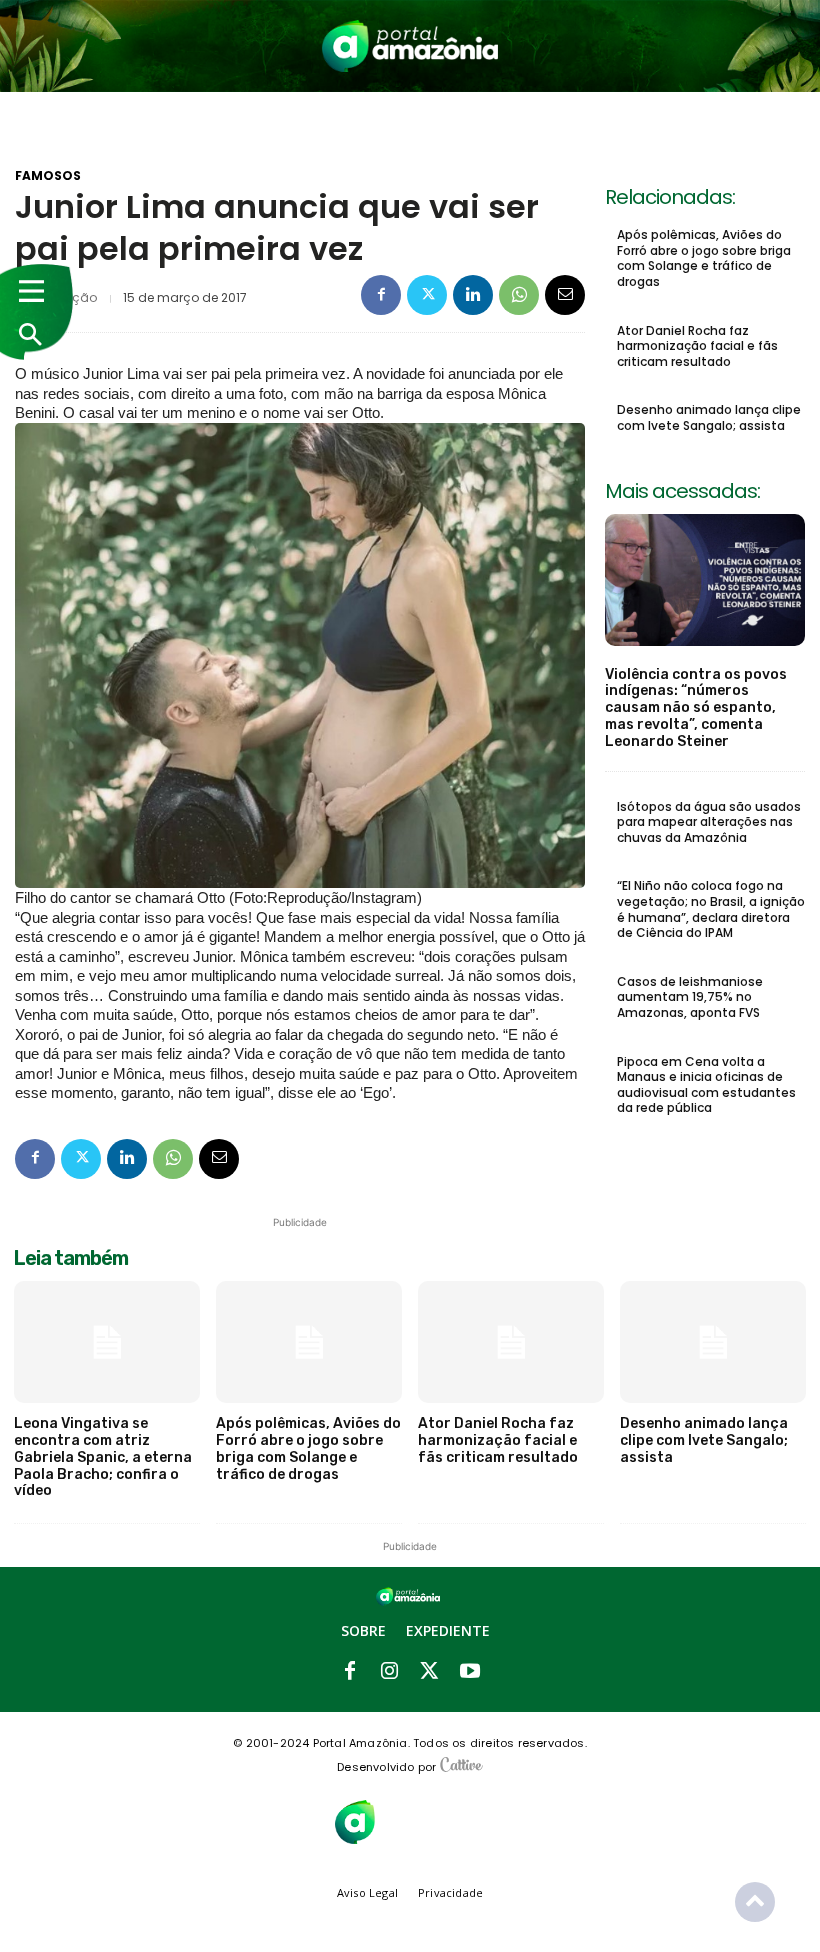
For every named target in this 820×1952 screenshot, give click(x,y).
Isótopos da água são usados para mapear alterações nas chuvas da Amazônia (709, 822)
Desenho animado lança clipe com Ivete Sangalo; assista (709, 417)
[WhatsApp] (519, 295)
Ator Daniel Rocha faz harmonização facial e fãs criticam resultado (697, 346)
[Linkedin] (473, 295)
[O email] (565, 295)
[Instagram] (390, 1672)
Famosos (48, 176)
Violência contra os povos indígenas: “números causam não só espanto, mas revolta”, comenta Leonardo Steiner (696, 708)
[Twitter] (427, 295)
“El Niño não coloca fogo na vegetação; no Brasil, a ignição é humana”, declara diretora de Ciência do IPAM (711, 909)
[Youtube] (470, 1672)
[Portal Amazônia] (410, 46)
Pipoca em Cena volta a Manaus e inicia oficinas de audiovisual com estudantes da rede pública (706, 1085)
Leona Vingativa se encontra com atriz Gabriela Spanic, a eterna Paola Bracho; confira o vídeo (103, 1457)
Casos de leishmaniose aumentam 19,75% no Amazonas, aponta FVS (690, 997)
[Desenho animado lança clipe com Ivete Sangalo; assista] (713, 1342)
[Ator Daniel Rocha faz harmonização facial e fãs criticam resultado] (511, 1342)
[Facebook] (381, 295)
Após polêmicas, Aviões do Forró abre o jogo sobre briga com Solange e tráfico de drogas (704, 258)
